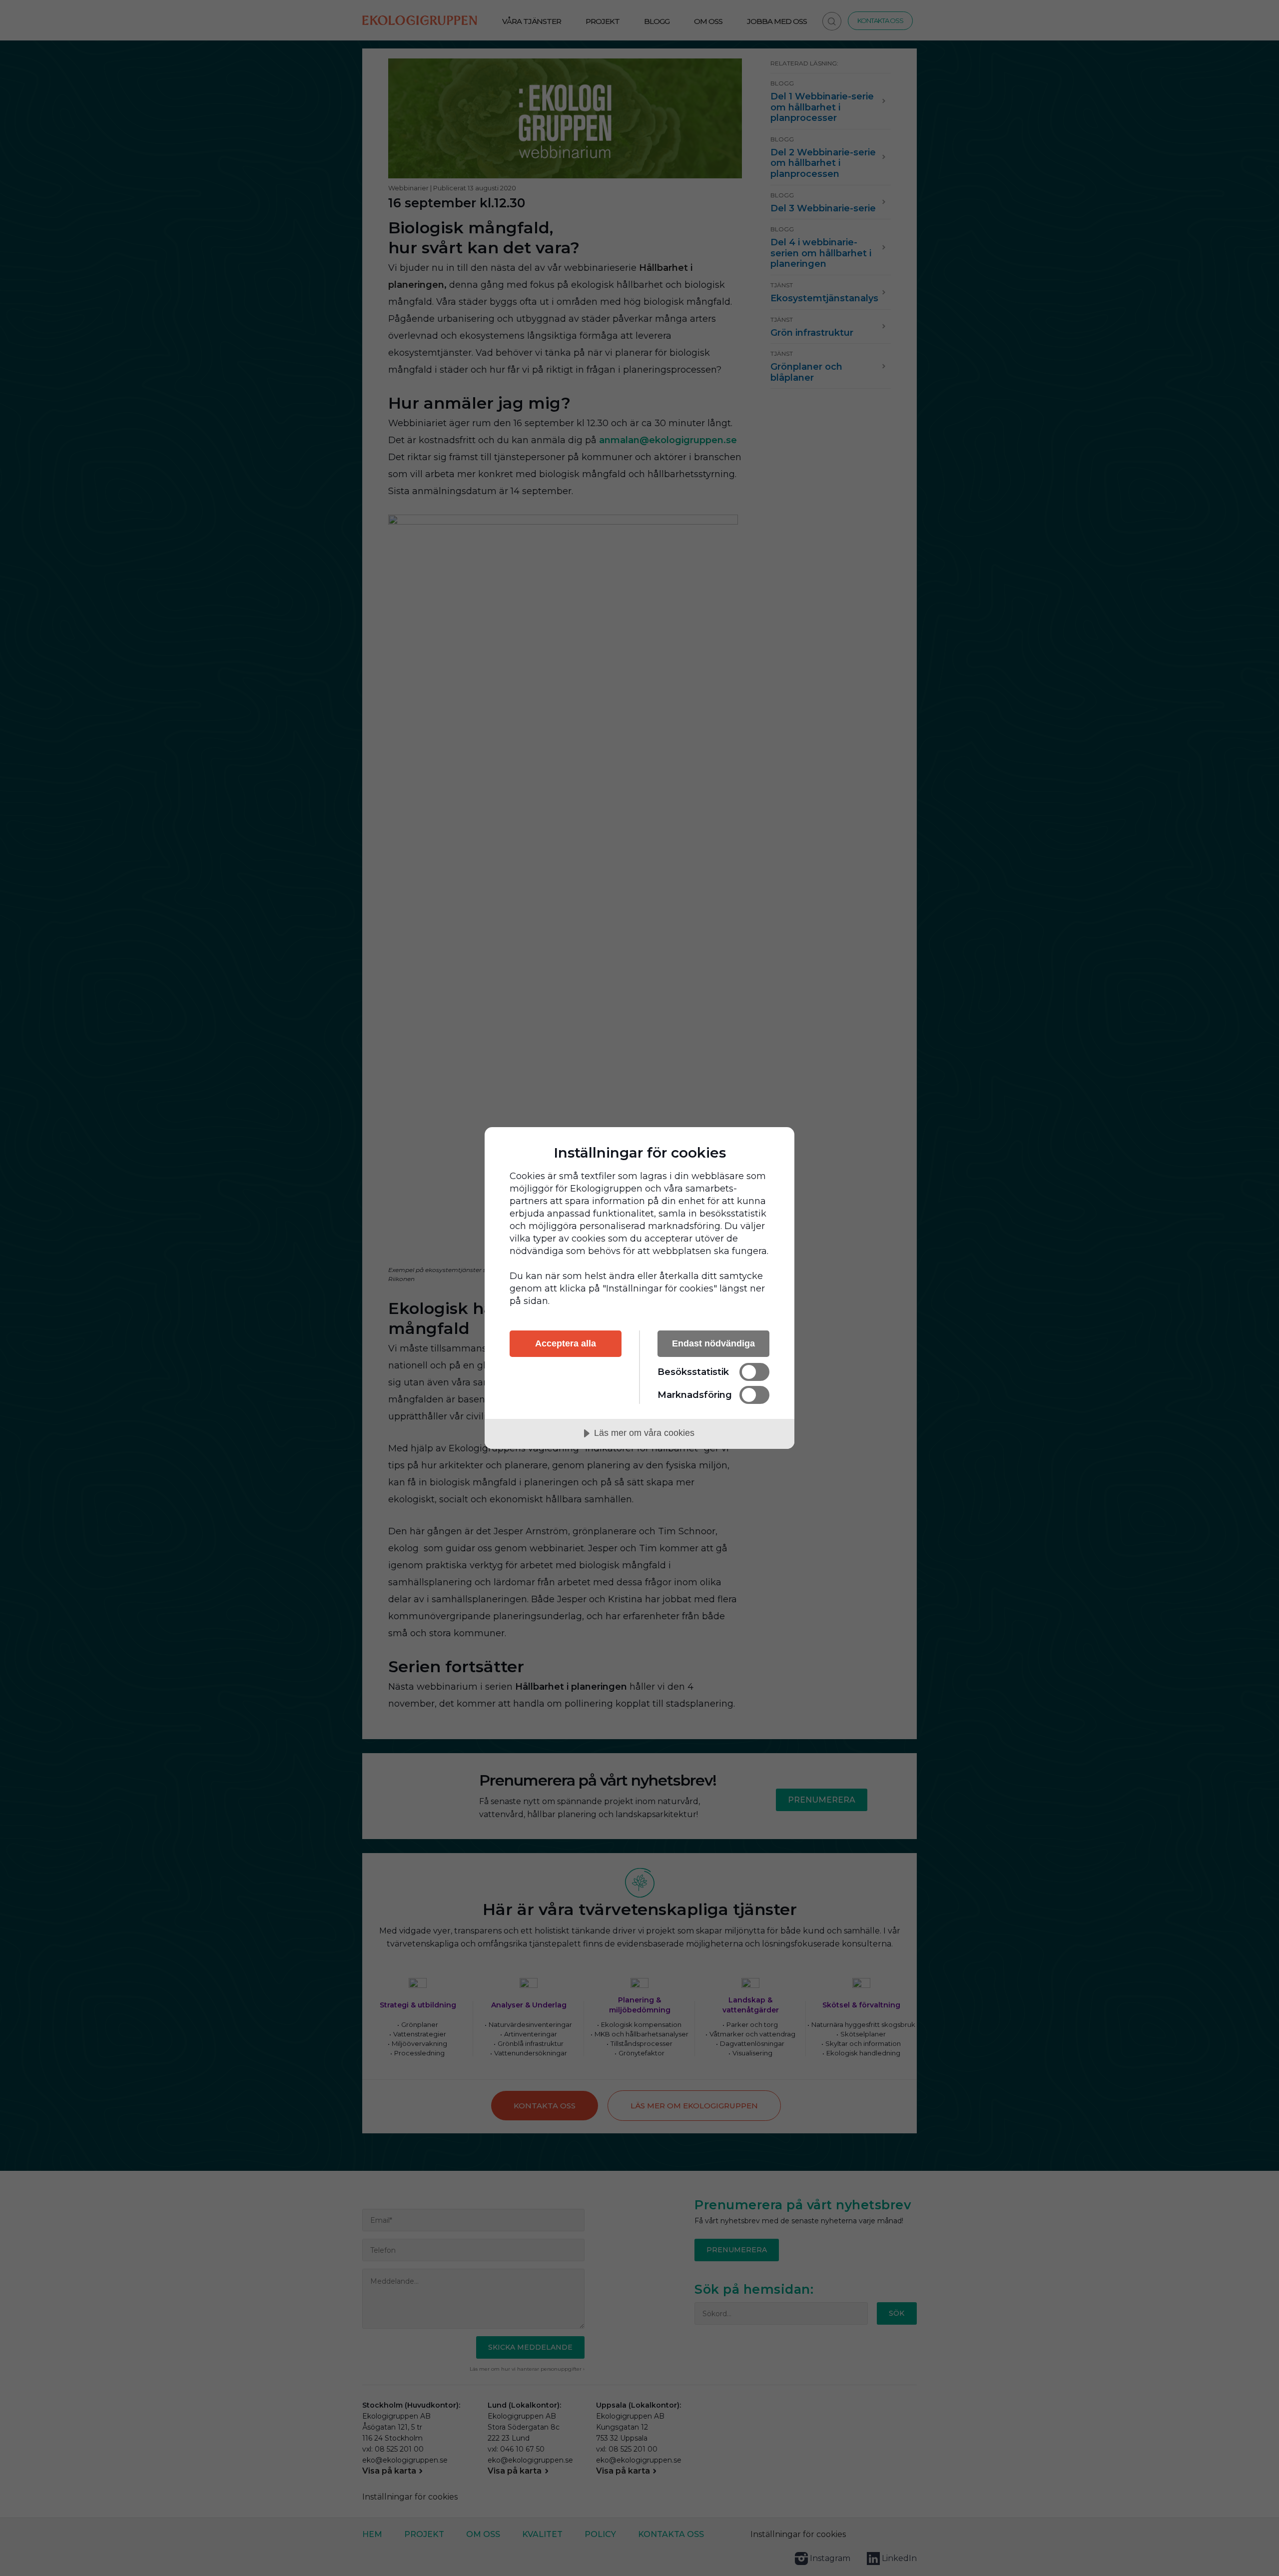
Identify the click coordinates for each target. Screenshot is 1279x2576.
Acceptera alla (566, 1343)
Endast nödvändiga (713, 1343)
